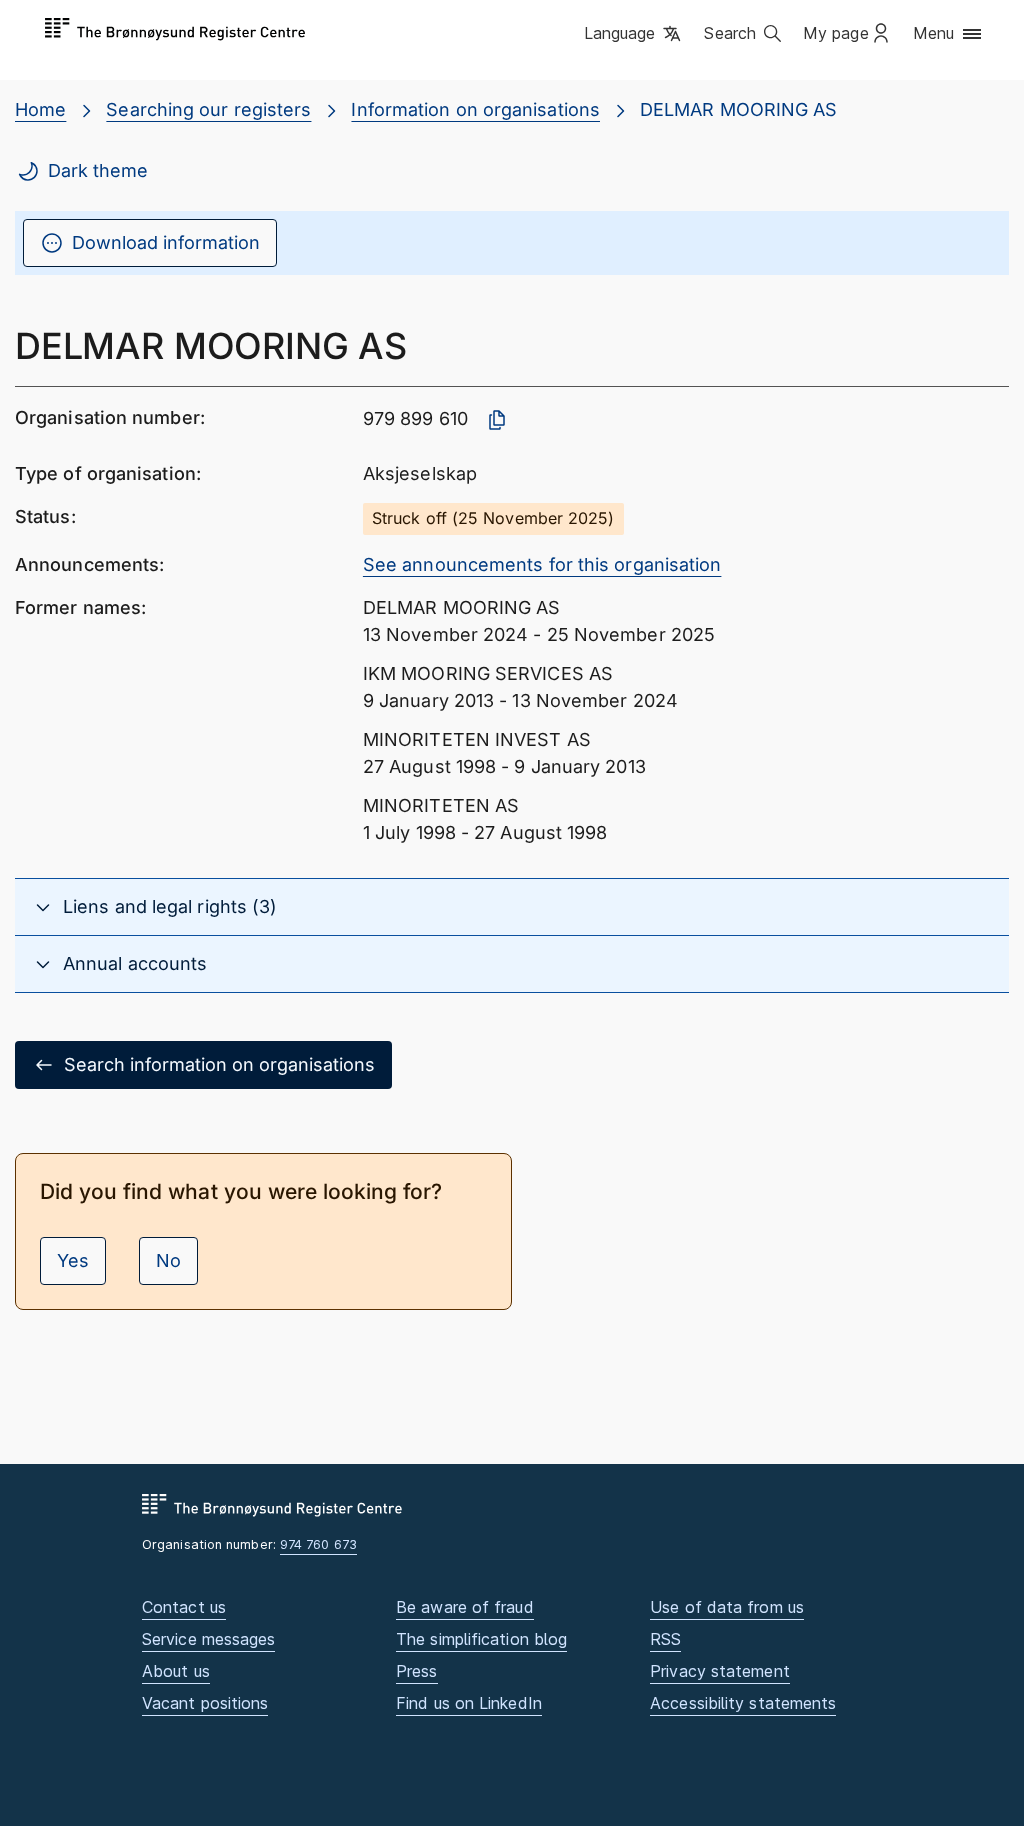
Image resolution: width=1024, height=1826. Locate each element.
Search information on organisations (219, 1064)
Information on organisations (475, 109)
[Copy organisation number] (497, 420)
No (168, 1260)
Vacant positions (205, 1703)
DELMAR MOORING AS (739, 109)
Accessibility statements (743, 1703)
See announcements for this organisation (542, 564)
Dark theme (98, 170)
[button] (634, 35)
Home (40, 109)
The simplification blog (481, 1639)
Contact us (184, 1607)
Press (416, 1671)
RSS (665, 1639)
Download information (166, 242)
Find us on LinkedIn (469, 1703)
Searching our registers (208, 109)
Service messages (208, 1639)
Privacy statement (720, 1671)
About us (176, 1671)
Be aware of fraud (465, 1607)
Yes (73, 1260)
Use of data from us (727, 1607)
